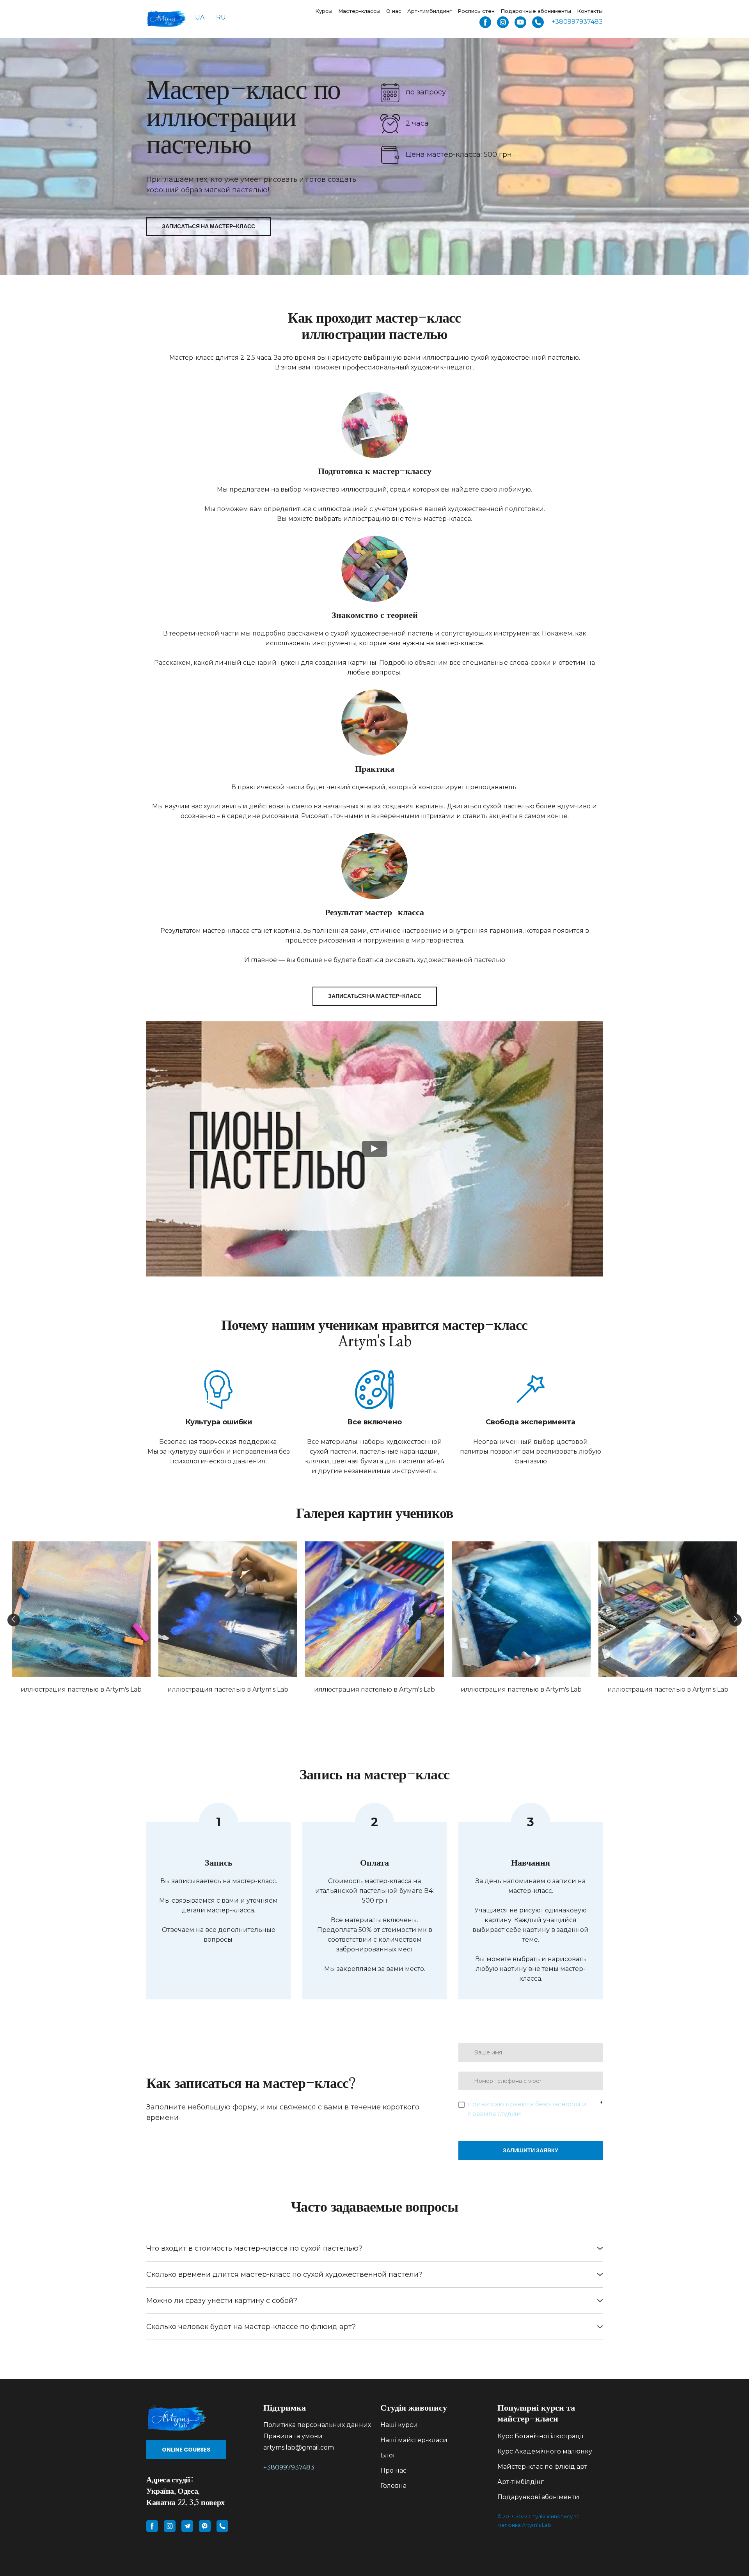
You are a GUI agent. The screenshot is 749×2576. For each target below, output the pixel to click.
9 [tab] (415, 1708)
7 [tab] (392, 1708)
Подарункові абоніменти (538, 2497)
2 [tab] (334, 1708)
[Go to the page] (167, 18)
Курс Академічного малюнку (545, 2451)
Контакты (590, 11)
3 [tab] (345, 1708)
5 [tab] (369, 1708)
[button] (485, 22)
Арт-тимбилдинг (430, 11)
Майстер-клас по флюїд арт (542, 2467)
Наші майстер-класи (414, 2440)
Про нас (393, 2470)
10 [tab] (427, 1708)
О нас (394, 11)
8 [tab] (404, 1708)
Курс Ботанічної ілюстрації (540, 2436)
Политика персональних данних (317, 2425)
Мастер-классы (359, 11)
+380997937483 (289, 2467)
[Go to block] (199, 2417)
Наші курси (399, 2425)
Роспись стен (476, 11)
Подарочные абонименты (536, 11)
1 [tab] (322, 1708)
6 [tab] (380, 1708)
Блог (388, 2455)
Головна (393, 2486)
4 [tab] (357, 1708)
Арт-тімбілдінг (521, 2482)
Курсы (324, 11)
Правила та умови (293, 2436)
